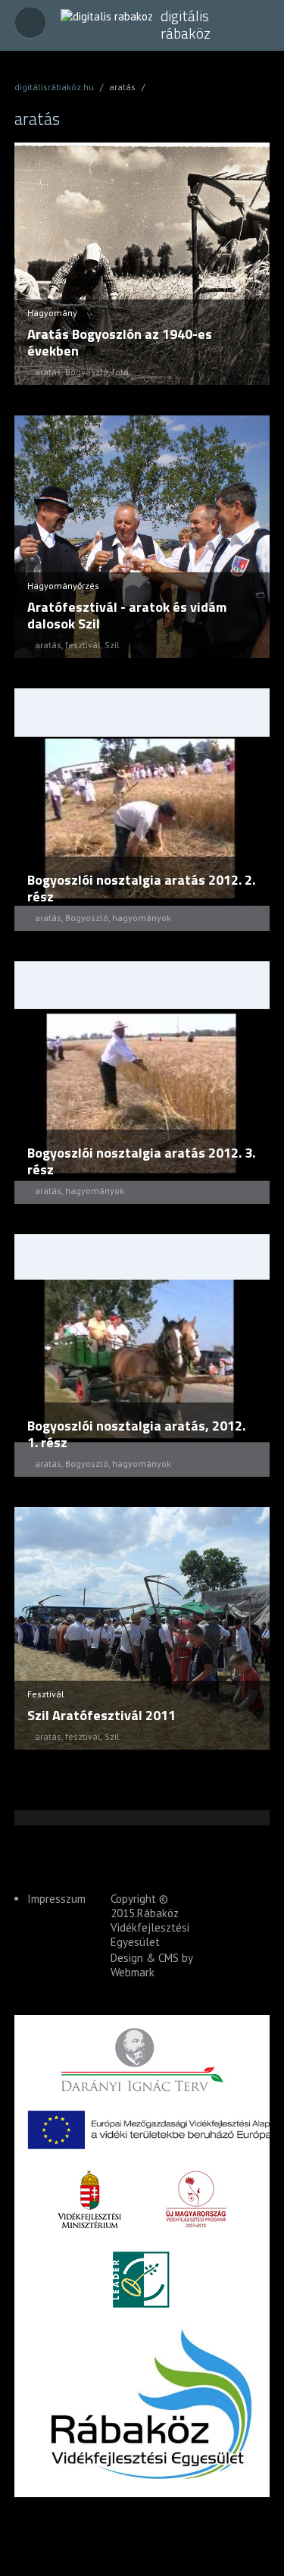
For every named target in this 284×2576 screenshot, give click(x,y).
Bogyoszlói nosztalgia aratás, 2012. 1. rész (136, 1434)
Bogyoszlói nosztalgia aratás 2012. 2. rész (141, 888)
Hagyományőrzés (63, 586)
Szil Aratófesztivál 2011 (101, 1715)
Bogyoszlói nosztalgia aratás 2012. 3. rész (141, 1161)
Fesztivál (46, 1694)
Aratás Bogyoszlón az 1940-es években (120, 342)
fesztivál (83, 645)
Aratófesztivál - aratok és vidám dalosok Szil (127, 615)
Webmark (133, 1972)
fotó (120, 372)
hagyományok (142, 918)
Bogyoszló (87, 372)
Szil (112, 645)
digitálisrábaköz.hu (54, 87)
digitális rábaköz (186, 25)
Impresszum (56, 1899)
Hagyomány (52, 313)
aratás (48, 372)
